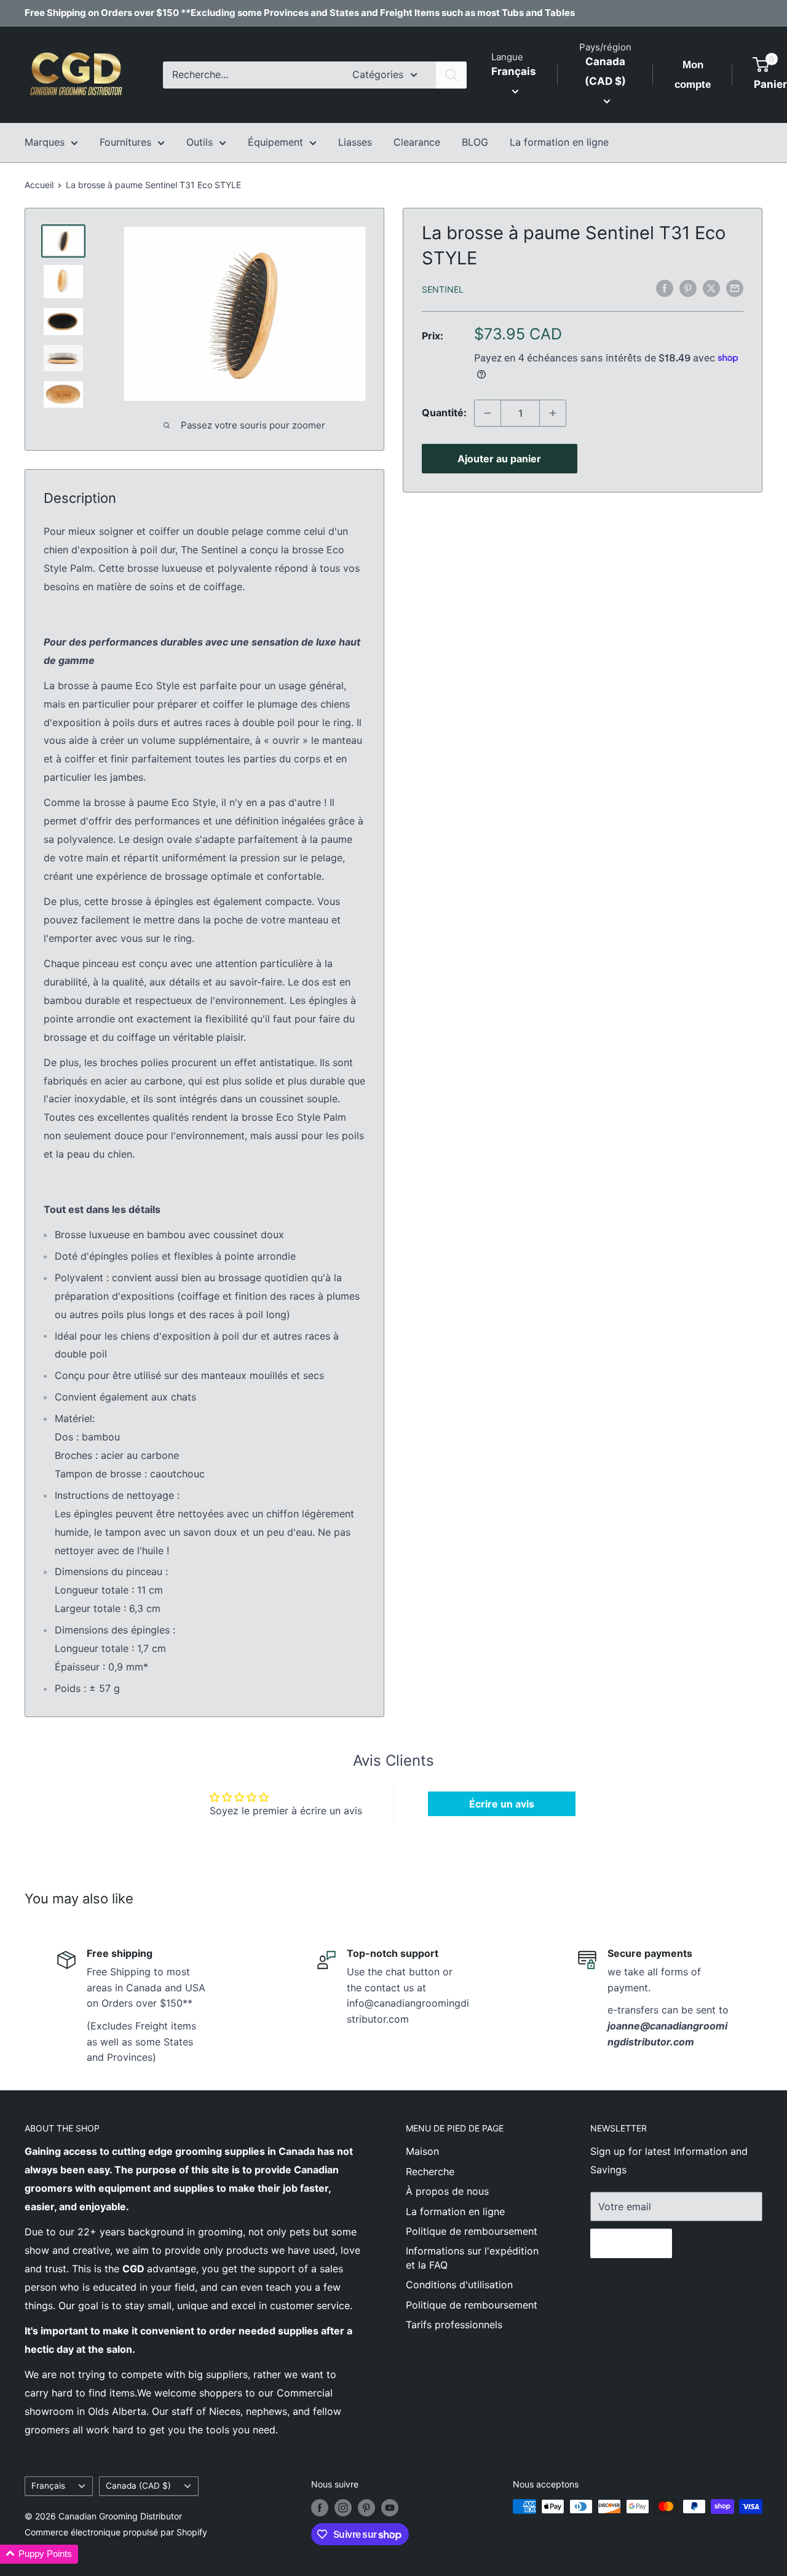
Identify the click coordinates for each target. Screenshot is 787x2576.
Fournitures (125, 142)
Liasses (355, 142)
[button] (39, 2554)
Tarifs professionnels (454, 2325)
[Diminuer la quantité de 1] (488, 413)
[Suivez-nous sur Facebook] (320, 2508)
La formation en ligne (559, 142)
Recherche (430, 2171)
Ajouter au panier (499, 459)
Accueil (39, 185)
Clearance (417, 142)
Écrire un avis (502, 1804)
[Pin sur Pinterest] (688, 288)
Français (48, 2486)
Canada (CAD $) (138, 2486)
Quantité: (444, 413)
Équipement (275, 142)
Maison (422, 2151)
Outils (200, 142)
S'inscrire (631, 2243)
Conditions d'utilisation (459, 2285)
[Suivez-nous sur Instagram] (343, 2508)
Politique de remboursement (472, 2231)
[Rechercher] (451, 75)
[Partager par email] (735, 288)
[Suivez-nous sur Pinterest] (366, 2508)
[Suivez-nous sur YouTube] (390, 2508)
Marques (45, 142)
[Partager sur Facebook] (665, 288)
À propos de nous (447, 2191)
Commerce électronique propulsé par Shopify (116, 2532)
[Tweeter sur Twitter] (711, 288)
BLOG (475, 142)
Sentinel (443, 289)
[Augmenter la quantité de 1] (553, 413)
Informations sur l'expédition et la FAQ (472, 2258)
